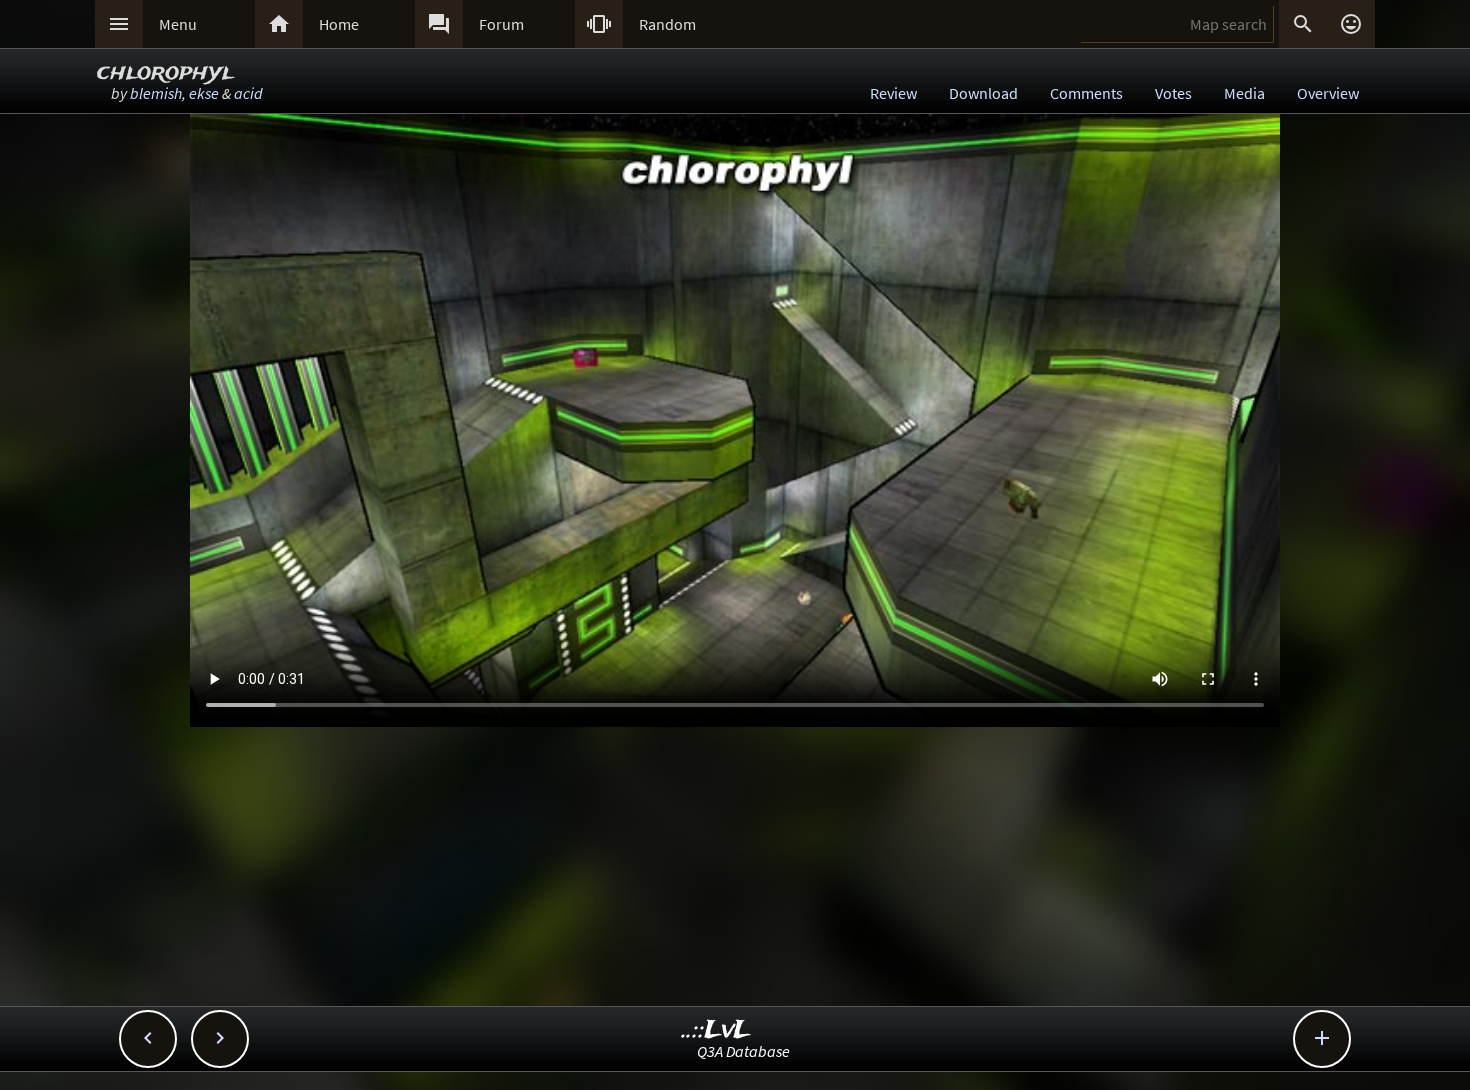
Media (1244, 93)
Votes (1173, 93)
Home (339, 24)
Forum (501, 24)
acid (248, 93)
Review (893, 93)
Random (667, 24)
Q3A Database (743, 1051)
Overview (1328, 93)
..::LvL (716, 1030)
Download (983, 93)
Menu (178, 24)
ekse (204, 93)
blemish (156, 93)
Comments (1086, 93)
